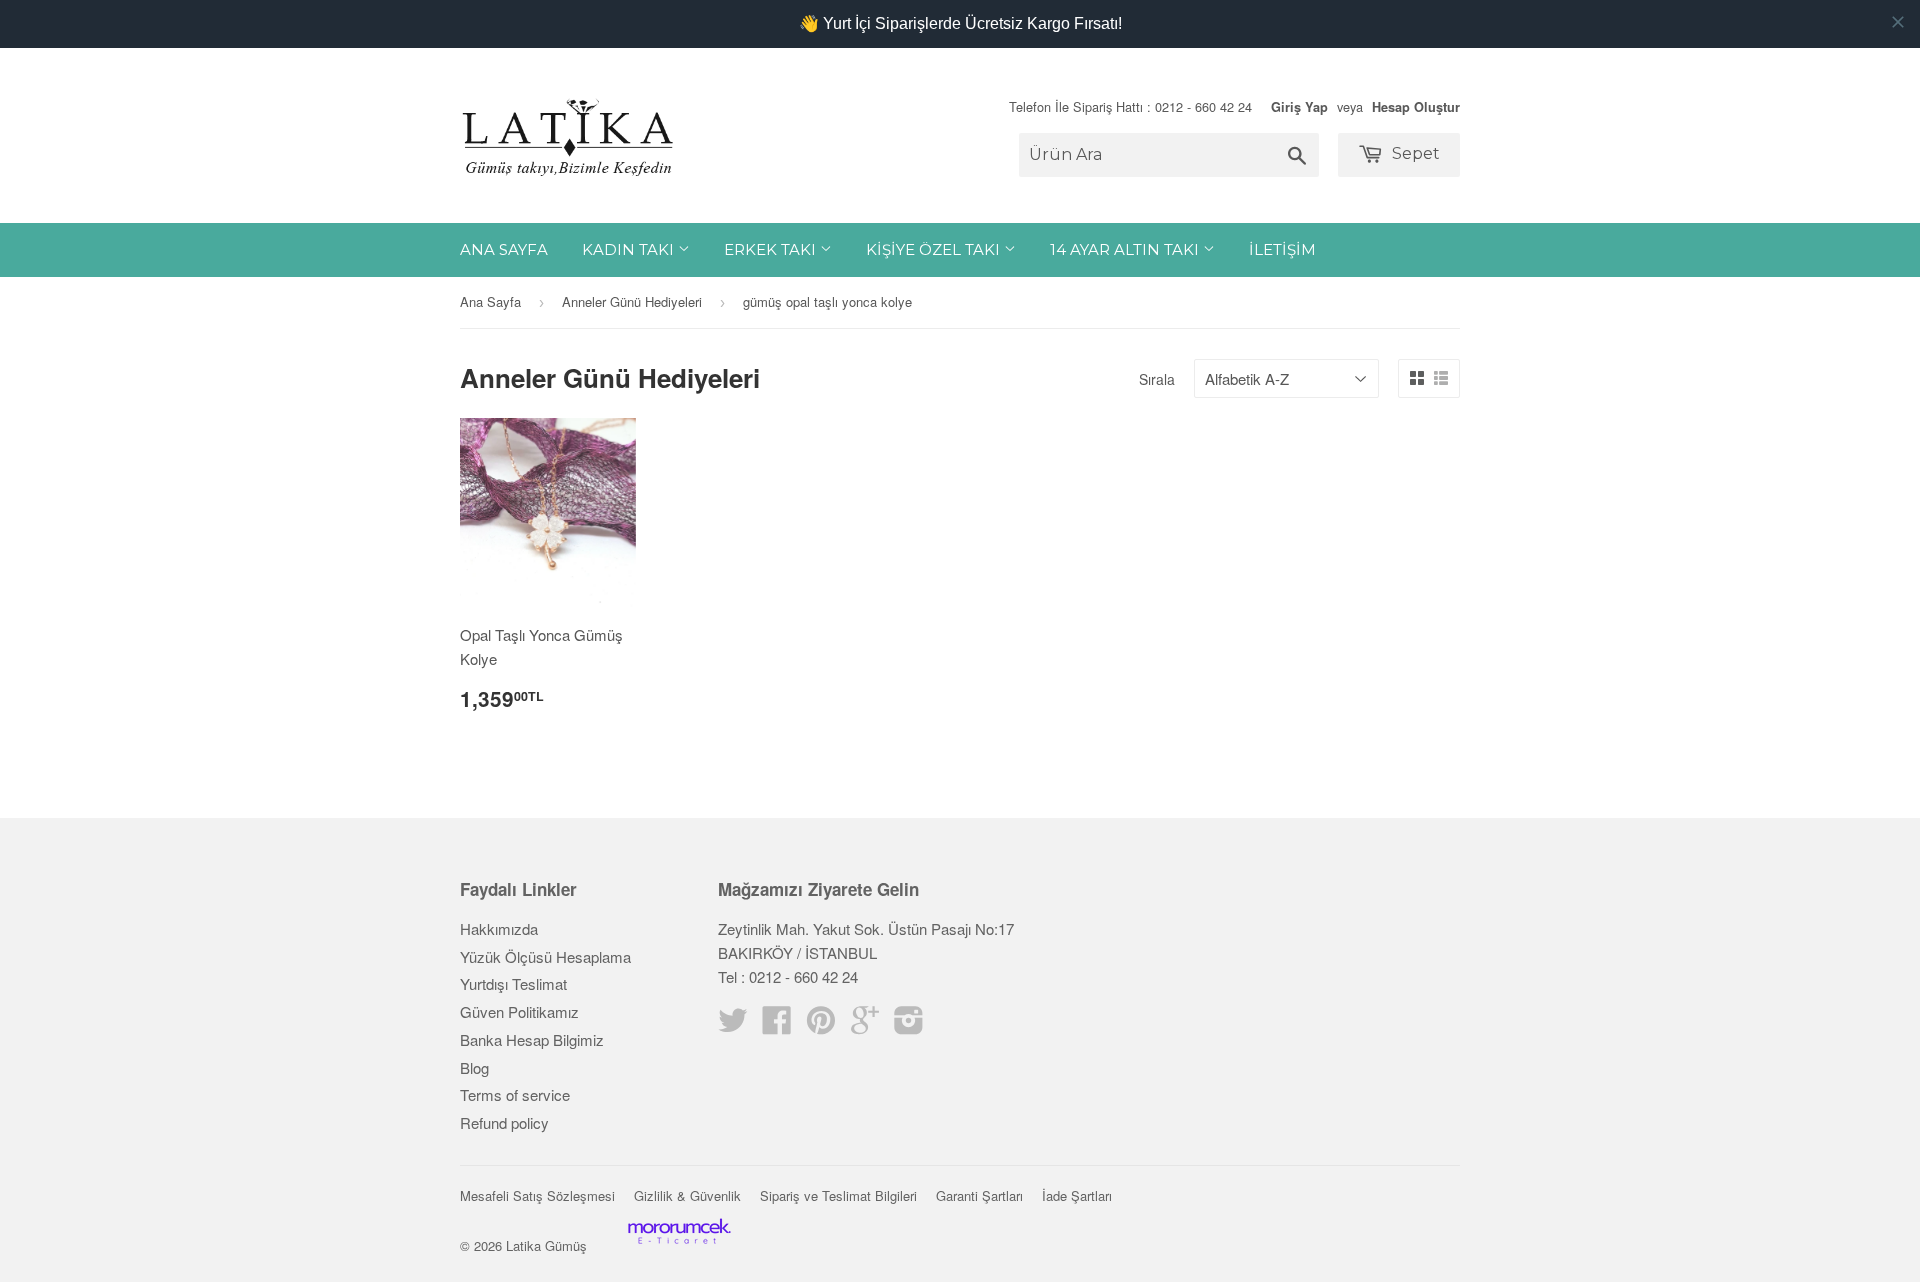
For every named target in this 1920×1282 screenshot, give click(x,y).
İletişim (1282, 249)
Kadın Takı (630, 249)
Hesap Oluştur (1416, 107)
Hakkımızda (499, 928)
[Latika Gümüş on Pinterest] (821, 1025)
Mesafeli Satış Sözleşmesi (537, 1195)
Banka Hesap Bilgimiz (532, 1039)
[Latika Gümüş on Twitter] (733, 1025)
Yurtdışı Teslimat (513, 983)
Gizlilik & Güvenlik (687, 1195)
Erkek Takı (772, 249)
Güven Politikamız (519, 1011)
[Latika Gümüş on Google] (865, 1025)
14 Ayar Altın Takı (1126, 249)
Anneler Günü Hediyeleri (632, 301)
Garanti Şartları (979, 1195)
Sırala (1157, 379)
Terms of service (515, 1094)
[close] (1898, 22)
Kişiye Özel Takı (935, 249)
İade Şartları (1077, 1195)
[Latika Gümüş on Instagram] (909, 1025)
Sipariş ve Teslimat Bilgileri (838, 1195)
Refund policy (504, 1122)
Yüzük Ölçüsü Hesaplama (545, 956)
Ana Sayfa (504, 249)
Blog (474, 1067)
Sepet (1414, 153)
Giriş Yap (1299, 107)
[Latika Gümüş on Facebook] (777, 1025)
